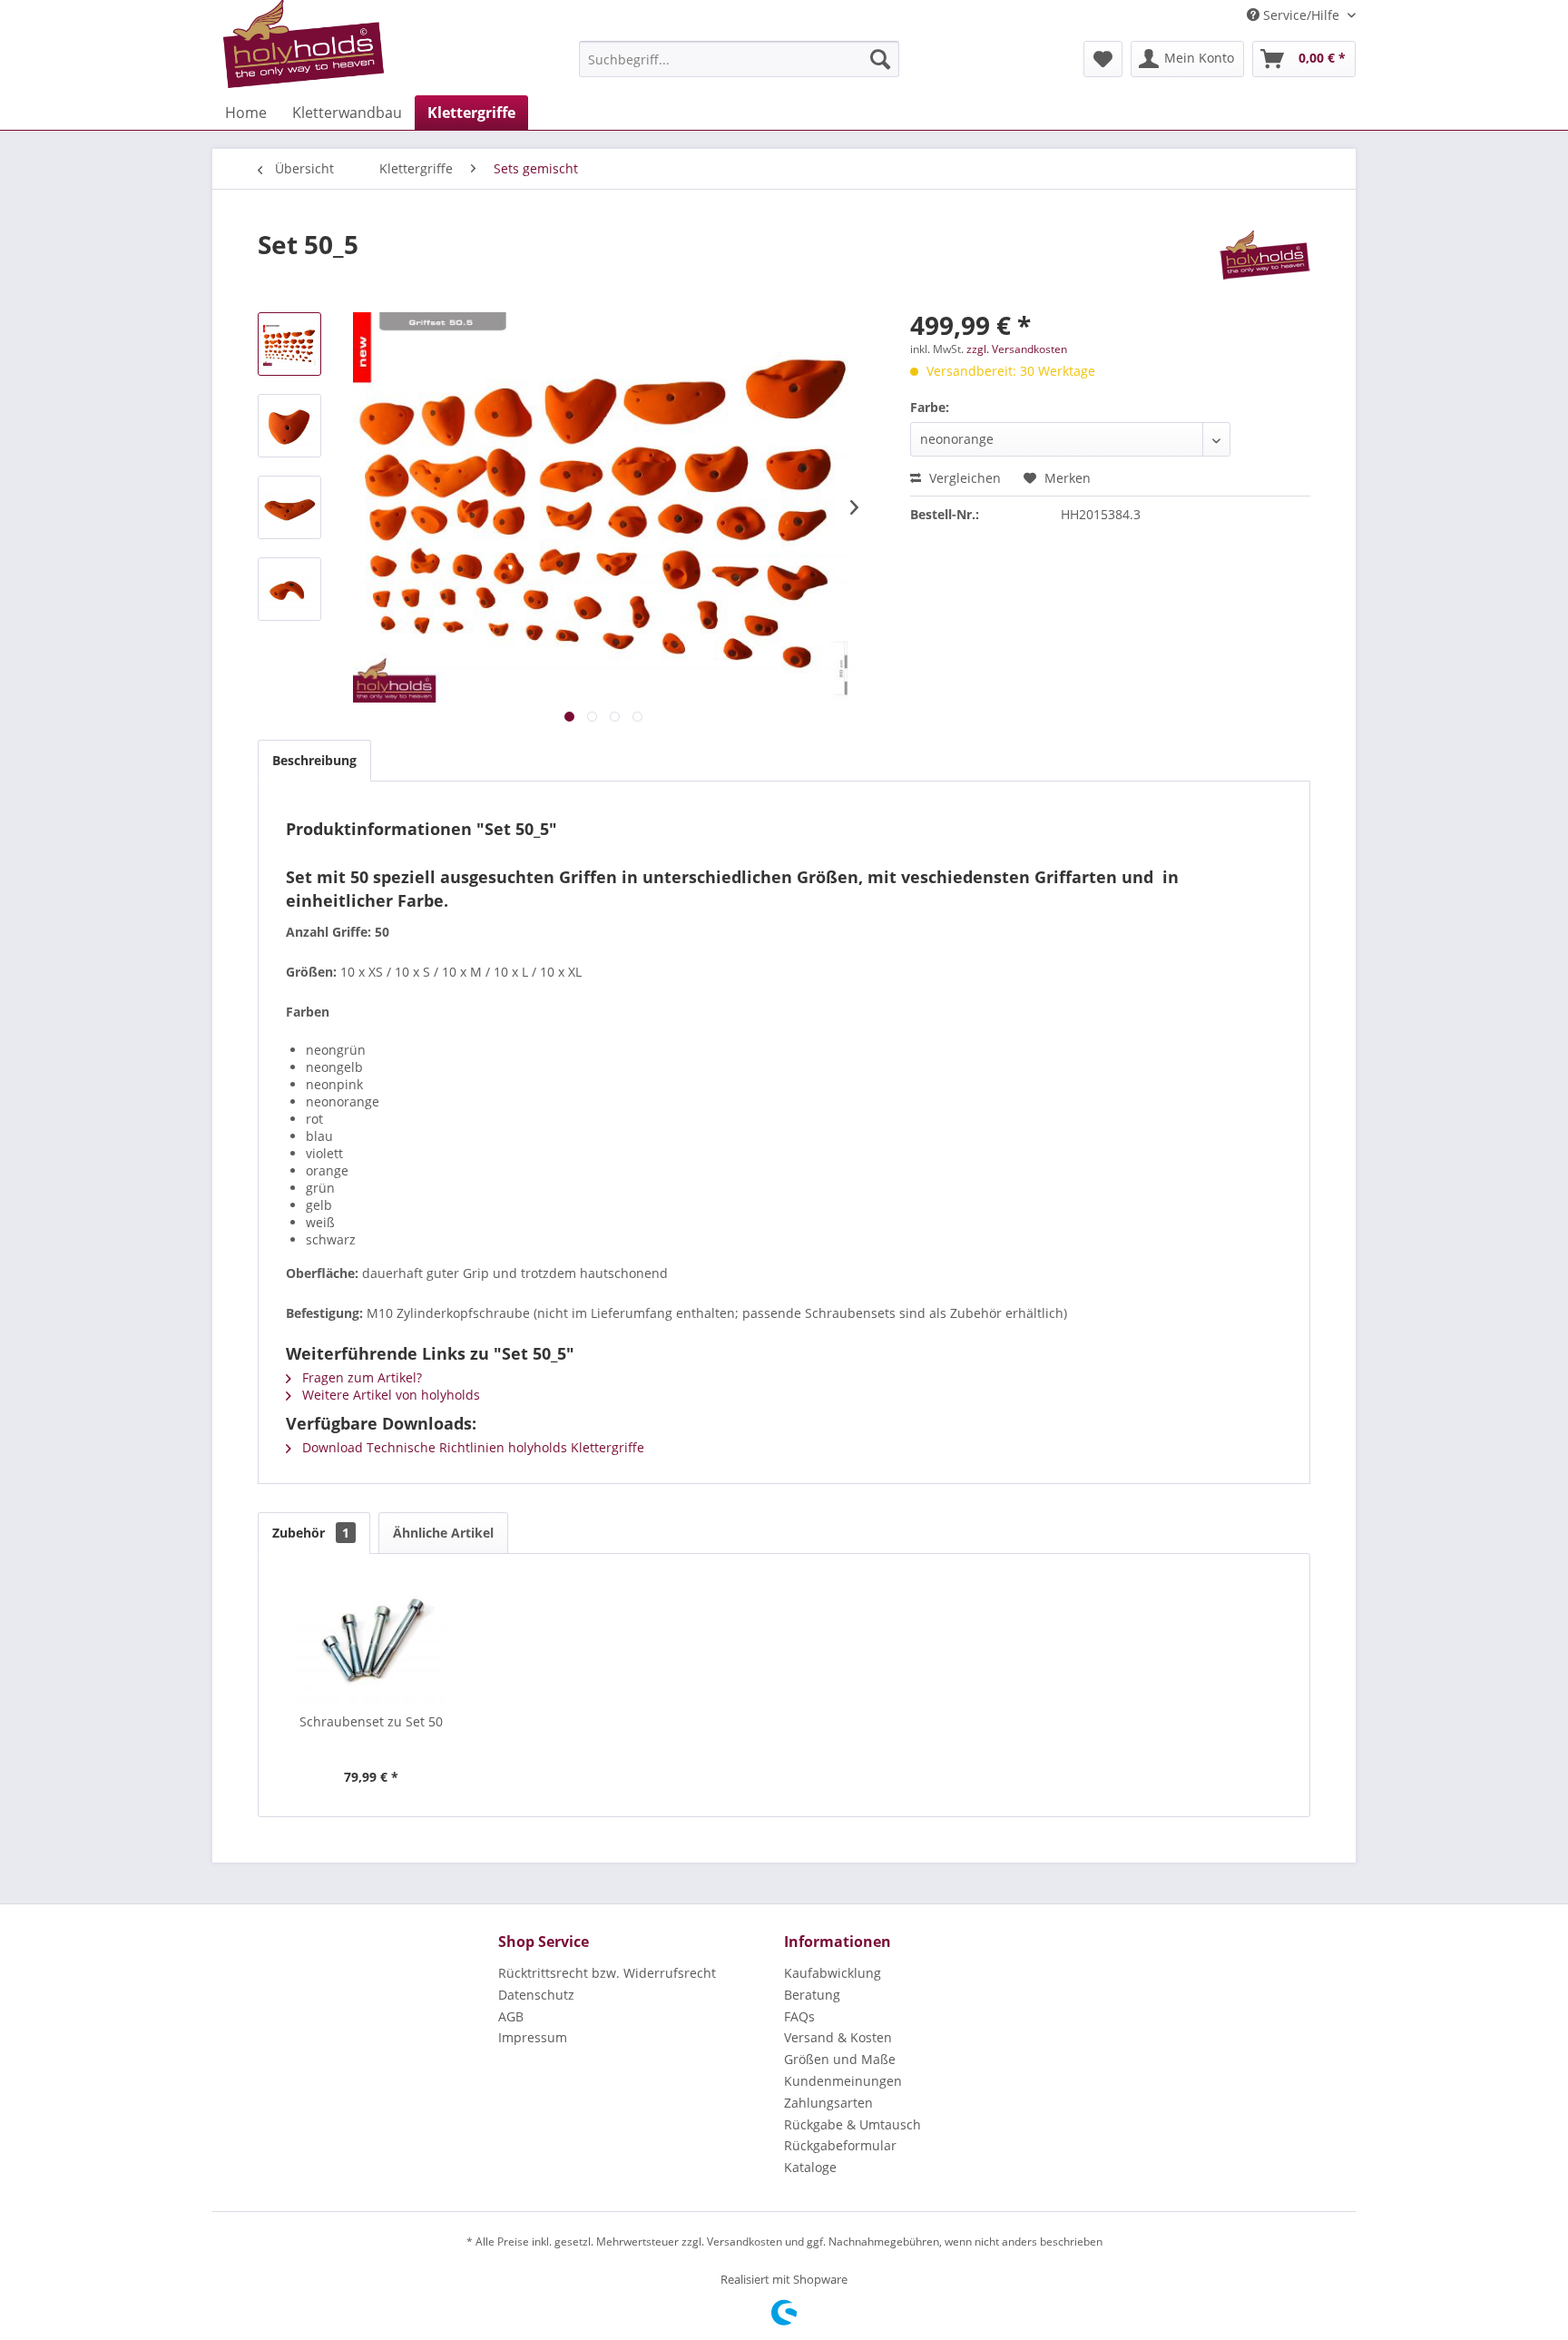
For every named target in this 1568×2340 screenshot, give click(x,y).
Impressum (533, 2037)
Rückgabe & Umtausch (853, 2124)
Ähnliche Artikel (443, 1533)
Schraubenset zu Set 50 (371, 1721)
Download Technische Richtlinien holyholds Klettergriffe (471, 1447)
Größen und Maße (840, 2059)
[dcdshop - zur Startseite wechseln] (304, 44)
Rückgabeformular (840, 2145)
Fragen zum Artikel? (360, 1377)
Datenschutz (536, 1995)
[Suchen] (880, 59)
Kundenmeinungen (843, 2081)
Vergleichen (963, 478)
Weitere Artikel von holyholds (389, 1395)
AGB (511, 2016)
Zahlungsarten (828, 2103)
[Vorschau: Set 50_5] (289, 344)
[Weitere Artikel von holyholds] (1265, 262)
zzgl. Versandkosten (1017, 349)
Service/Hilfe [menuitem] (1301, 15)
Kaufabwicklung (833, 1973)
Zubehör (311, 1533)
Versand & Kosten (838, 2037)
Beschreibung (314, 760)
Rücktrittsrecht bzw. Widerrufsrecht (607, 1973)
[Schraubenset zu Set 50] (371, 1640)
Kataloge (810, 2167)
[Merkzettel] (1103, 59)
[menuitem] (739, 59)
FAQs (799, 2016)
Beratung (812, 1995)
